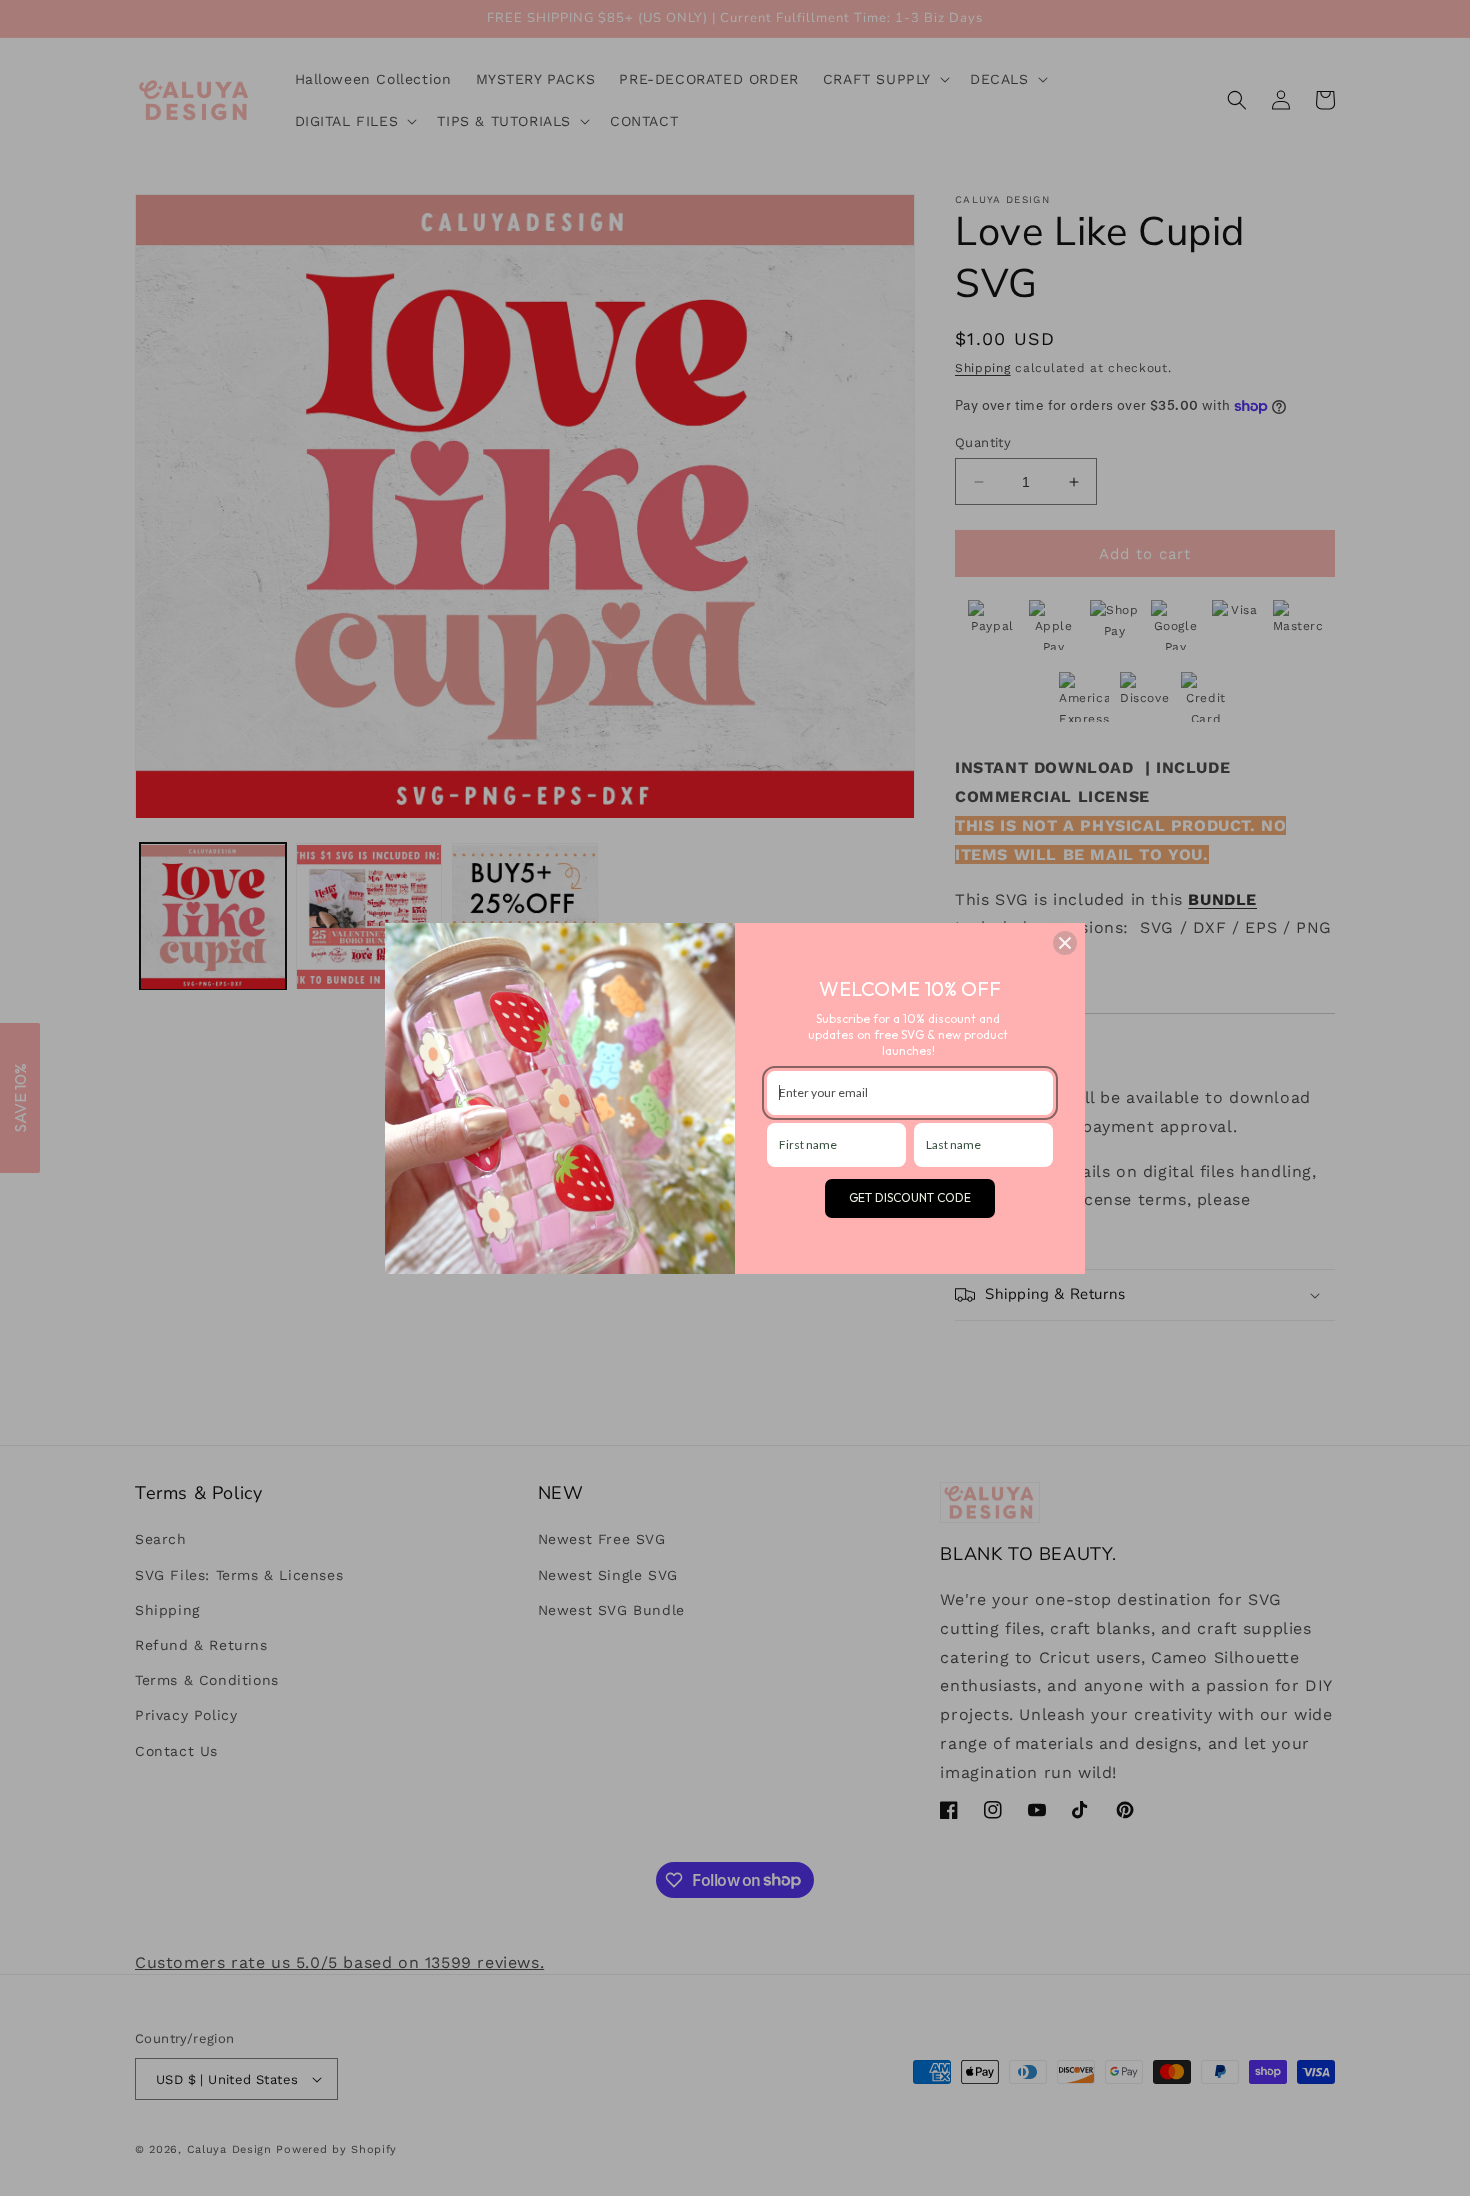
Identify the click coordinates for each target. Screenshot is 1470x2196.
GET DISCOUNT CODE (910, 1197)
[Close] (1065, 943)
